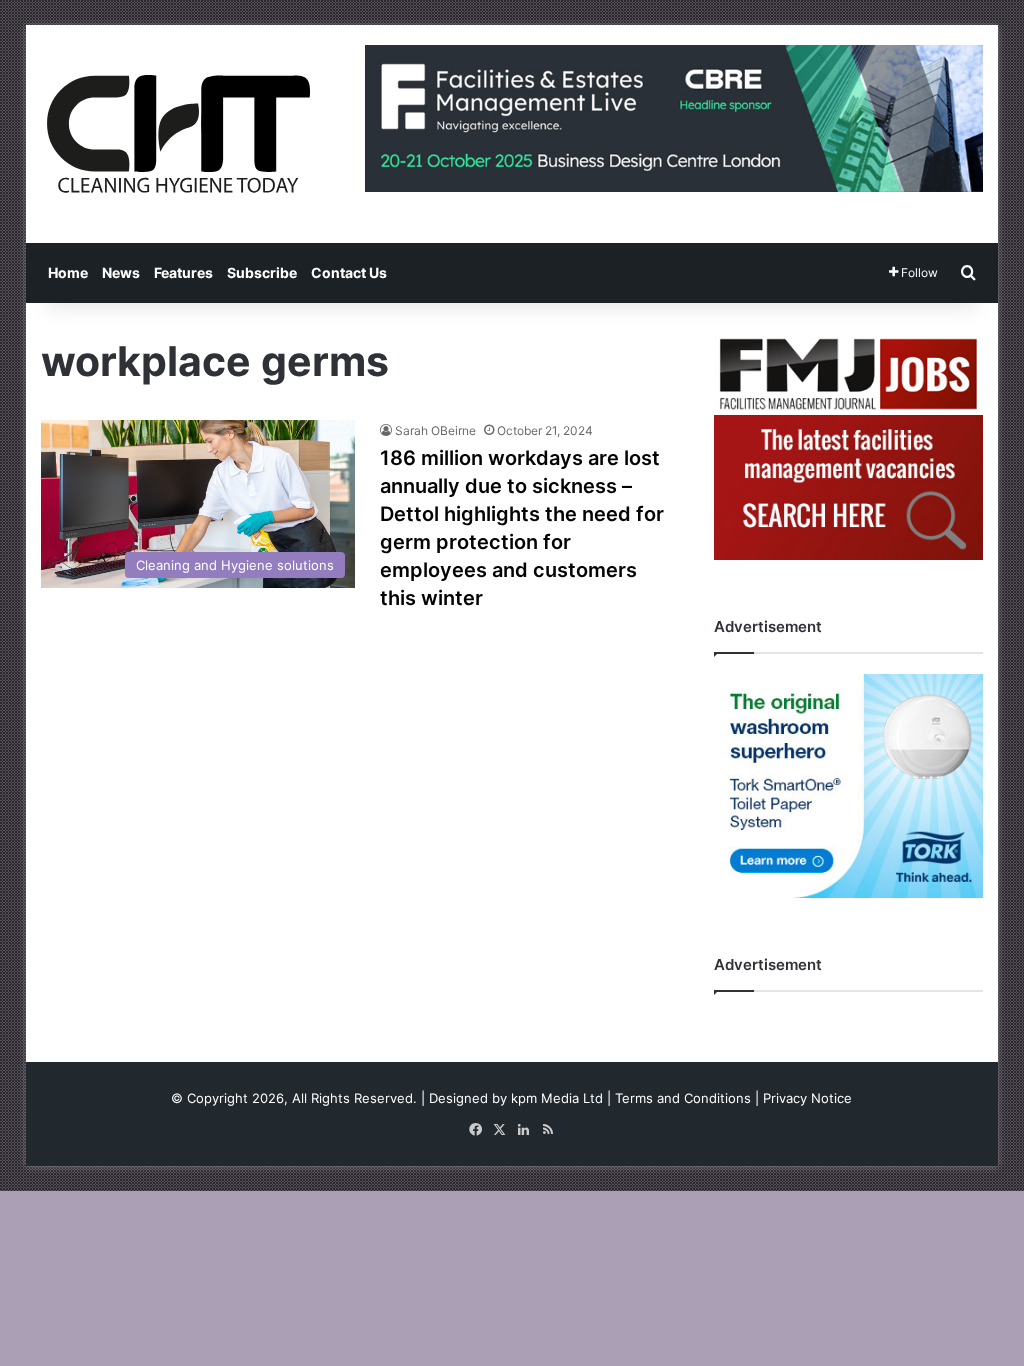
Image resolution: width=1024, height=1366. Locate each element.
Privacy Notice (807, 1098)
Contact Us (349, 272)
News (121, 272)
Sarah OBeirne (435, 430)
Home (68, 272)
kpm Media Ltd (557, 1098)
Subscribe (262, 272)
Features (183, 272)
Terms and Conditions (683, 1098)
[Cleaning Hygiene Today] (178, 134)
